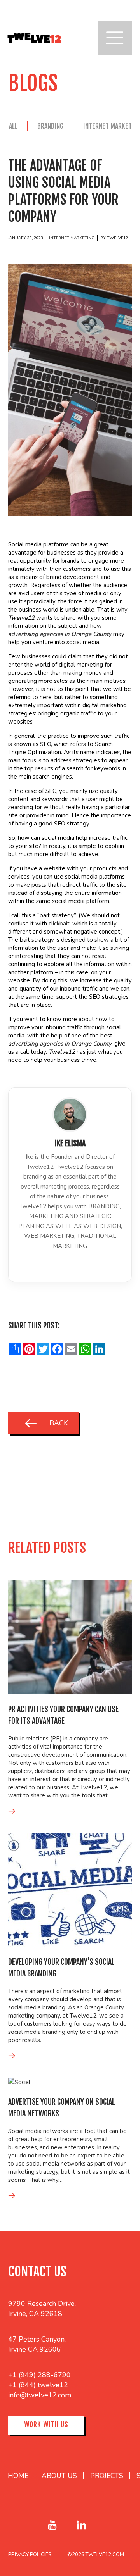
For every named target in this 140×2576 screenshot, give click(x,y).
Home (18, 2476)
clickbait (59, 924)
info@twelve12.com (40, 2395)
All (13, 126)
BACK (59, 1423)
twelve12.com (105, 2555)
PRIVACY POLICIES (30, 2555)
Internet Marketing (72, 238)
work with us (46, 2424)
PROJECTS (107, 2476)
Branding (50, 126)
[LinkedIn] (70, 1263)
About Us (59, 2476)
